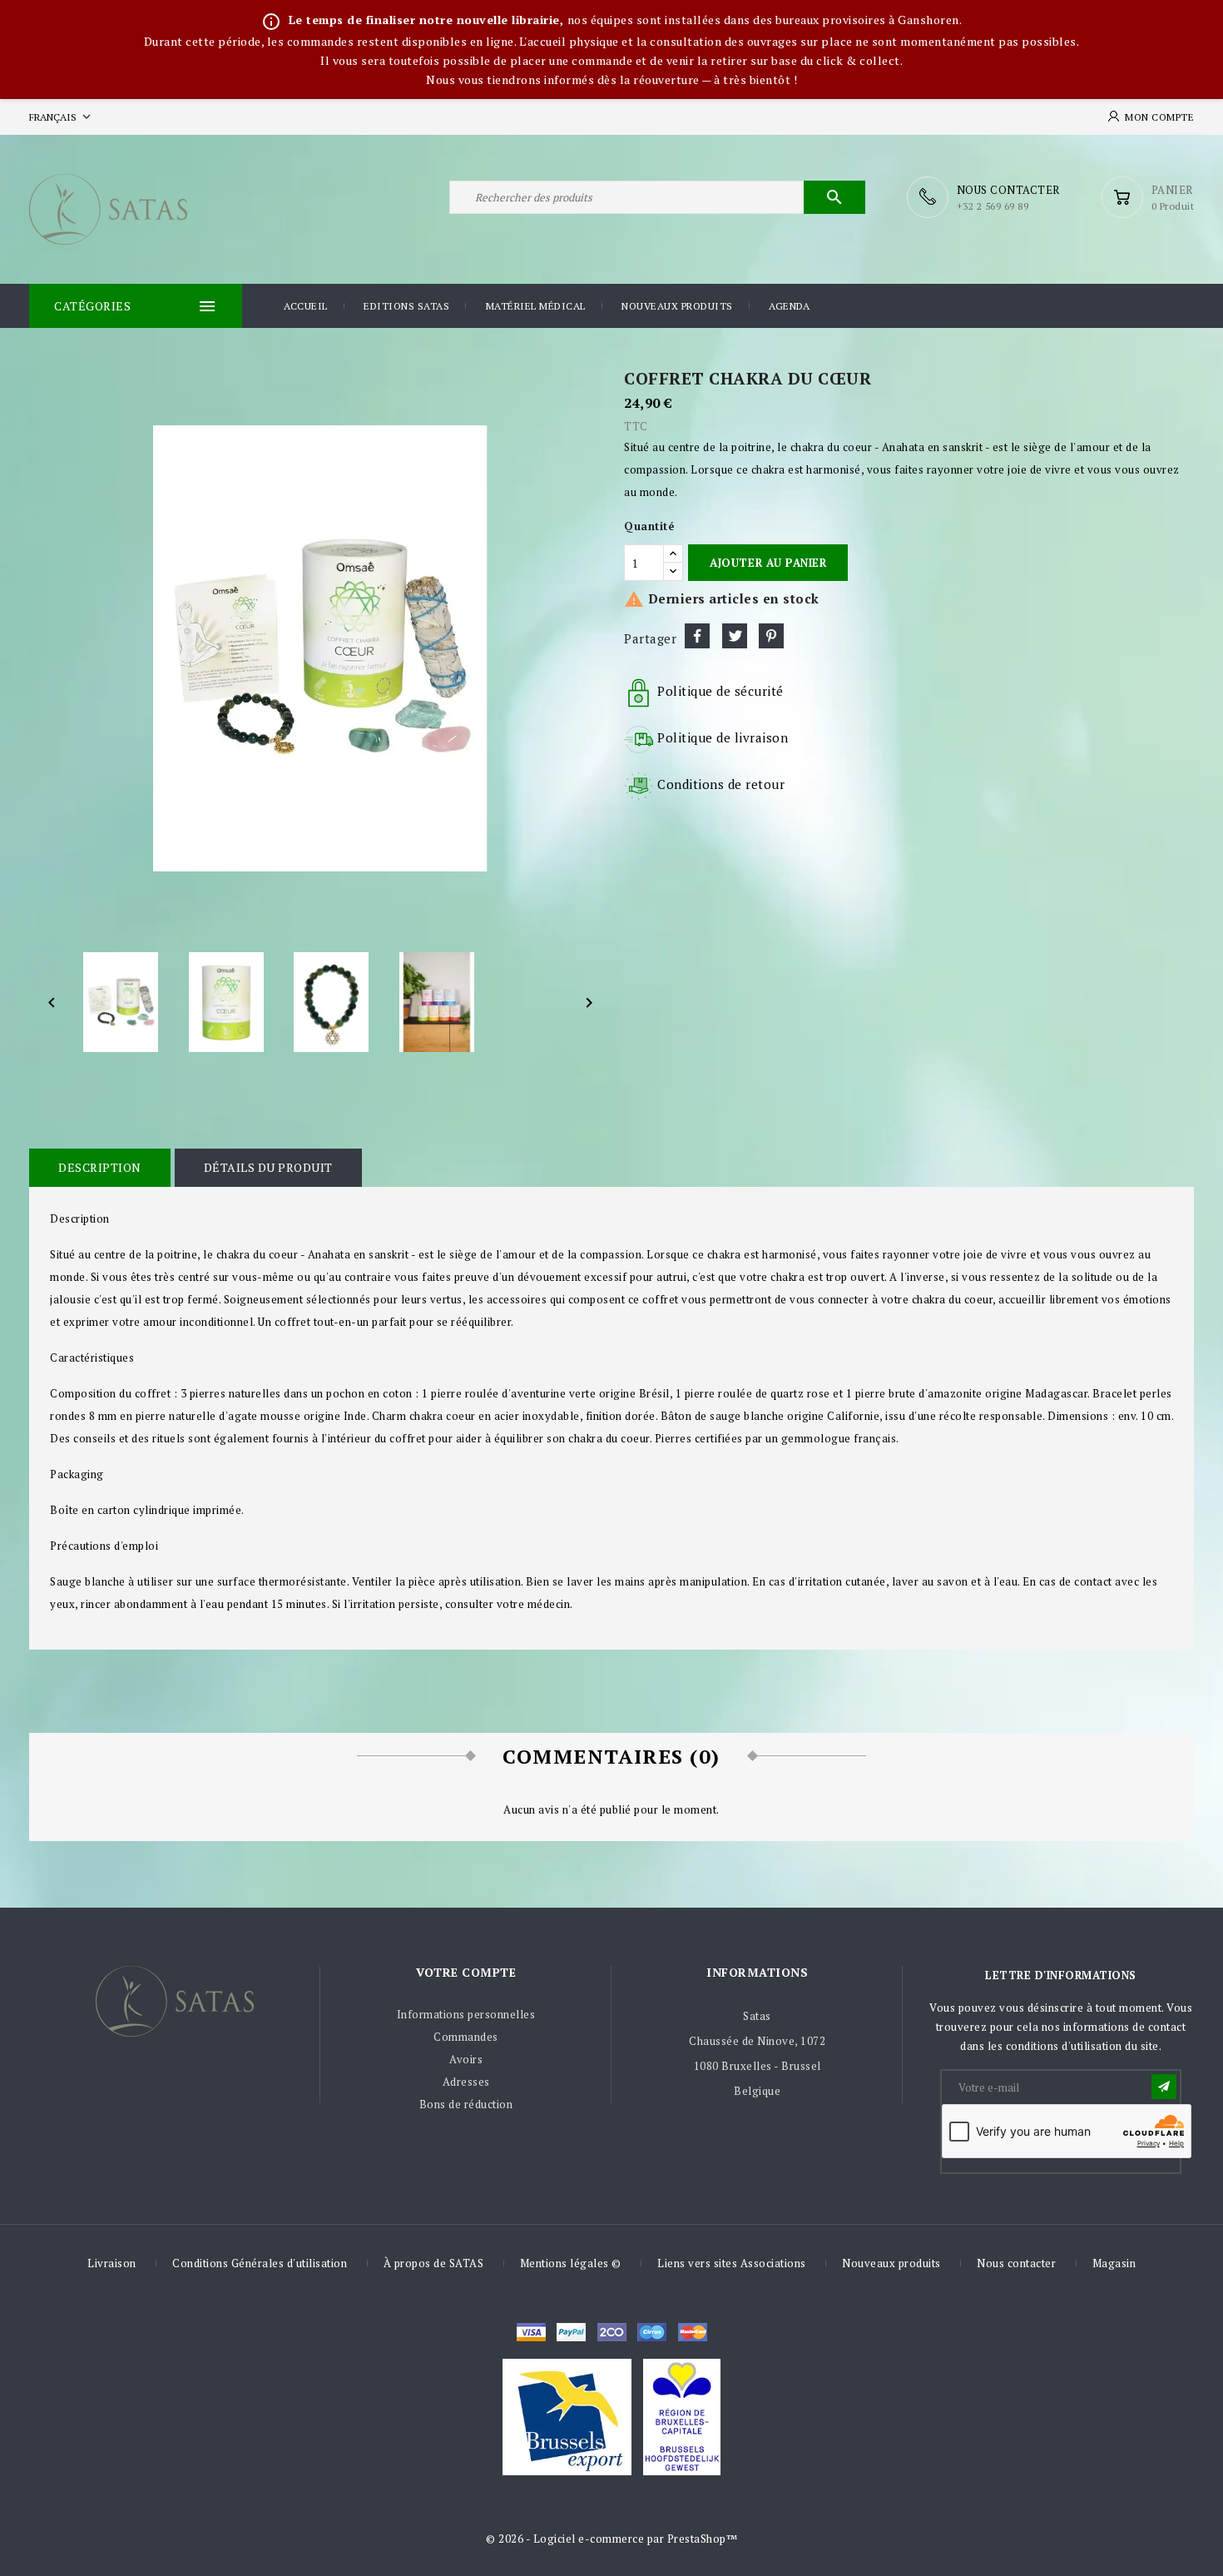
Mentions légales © (571, 2263)
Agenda (789, 306)
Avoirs (466, 2059)
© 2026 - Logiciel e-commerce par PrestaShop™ (611, 2539)
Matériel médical (536, 306)
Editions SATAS (406, 306)
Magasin (1114, 2263)
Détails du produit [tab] (268, 1167)
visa (531, 2332)
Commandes (466, 2037)
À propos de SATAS (434, 2263)
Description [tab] (100, 1167)
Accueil (306, 306)
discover (571, 2332)
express (612, 2332)
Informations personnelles (466, 2014)
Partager (697, 636)
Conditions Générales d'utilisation (260, 2263)
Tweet (735, 636)
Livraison (112, 2263)
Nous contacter (1016, 2263)
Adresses (466, 2082)
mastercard (652, 2332)
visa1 (693, 2332)
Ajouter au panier (768, 563)
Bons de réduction (466, 2104)
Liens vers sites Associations (732, 2263)
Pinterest (771, 636)
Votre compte (466, 1972)
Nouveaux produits (677, 306)
